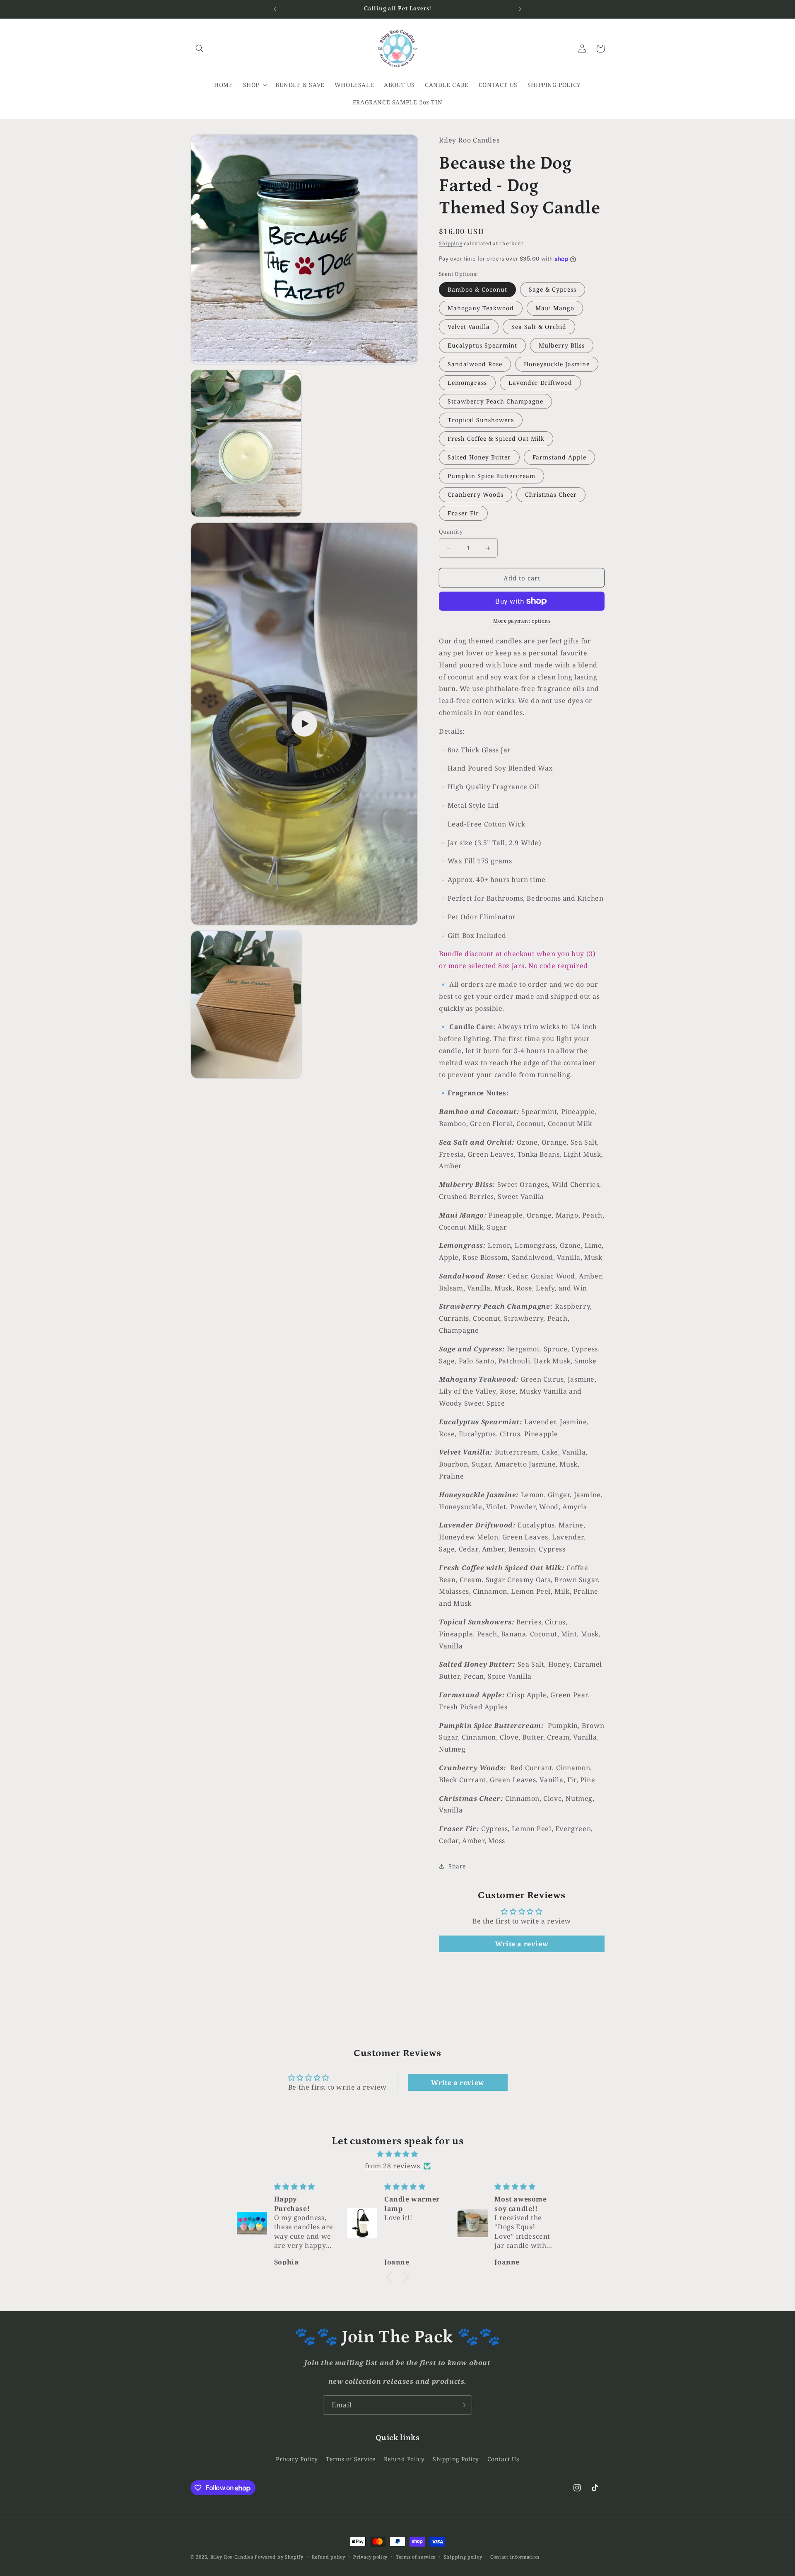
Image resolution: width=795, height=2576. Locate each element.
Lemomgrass (467, 383)
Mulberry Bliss (562, 345)
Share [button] (457, 1866)
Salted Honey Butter (479, 457)
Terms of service (416, 2557)
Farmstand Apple (559, 457)
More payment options (522, 621)
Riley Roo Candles (232, 2557)
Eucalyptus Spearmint (482, 345)
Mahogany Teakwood (481, 308)
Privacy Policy (297, 2459)
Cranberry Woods (476, 494)
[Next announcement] (520, 9)
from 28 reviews (393, 2166)
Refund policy (329, 2557)
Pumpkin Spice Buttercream (491, 476)
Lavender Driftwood (540, 383)
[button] (200, 48)
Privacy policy (370, 2557)
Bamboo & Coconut (477, 289)
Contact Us (503, 2459)
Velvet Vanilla (469, 327)
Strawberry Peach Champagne (495, 401)
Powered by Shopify (279, 2557)
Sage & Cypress (553, 289)
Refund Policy (404, 2459)
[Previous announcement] (275, 9)
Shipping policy (463, 2557)
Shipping (451, 243)
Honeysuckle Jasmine (557, 364)
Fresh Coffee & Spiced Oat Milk (496, 439)
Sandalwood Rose (475, 364)
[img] (397, 2154)
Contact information (515, 2557)
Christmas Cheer (551, 494)
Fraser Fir (463, 513)
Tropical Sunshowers (481, 420)
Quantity (451, 532)
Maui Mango (555, 308)
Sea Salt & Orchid (539, 327)
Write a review (522, 1944)
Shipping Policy (456, 2459)
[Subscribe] (463, 2405)
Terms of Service (351, 2459)
